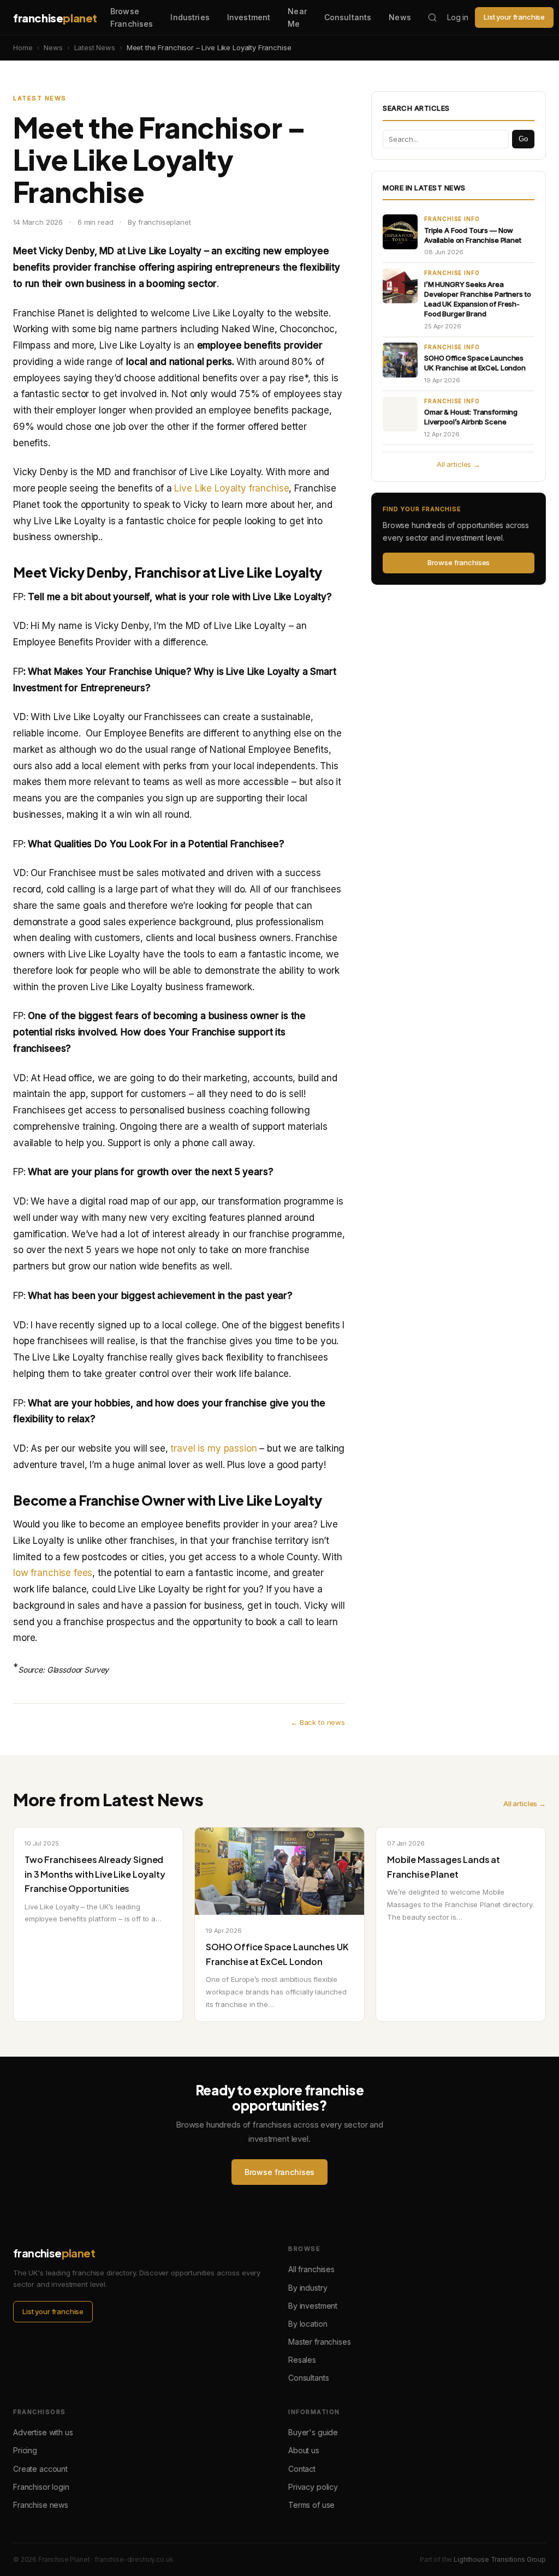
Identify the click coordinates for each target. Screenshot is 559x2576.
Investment (249, 17)
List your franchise (514, 17)
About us (304, 2450)
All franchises (311, 2269)
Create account (40, 2469)
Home (23, 47)
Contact (302, 2469)
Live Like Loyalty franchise (231, 488)
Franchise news (41, 2505)
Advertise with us (43, 2432)
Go (523, 139)
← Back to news (318, 1722)
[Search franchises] (432, 17)
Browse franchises (459, 562)
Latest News (95, 47)
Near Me (297, 17)
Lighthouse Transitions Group (500, 2559)
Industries (190, 17)
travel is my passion (213, 1448)
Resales (302, 2360)
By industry (308, 2288)
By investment (313, 2306)
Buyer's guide (313, 2432)
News (400, 17)
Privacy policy (313, 2487)
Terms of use (311, 2505)
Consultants (348, 17)
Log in (458, 17)
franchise (55, 18)
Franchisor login (41, 2487)
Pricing (25, 2450)
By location (308, 2324)
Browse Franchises (132, 17)
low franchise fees (53, 1573)
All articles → (459, 464)
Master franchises (319, 2342)
